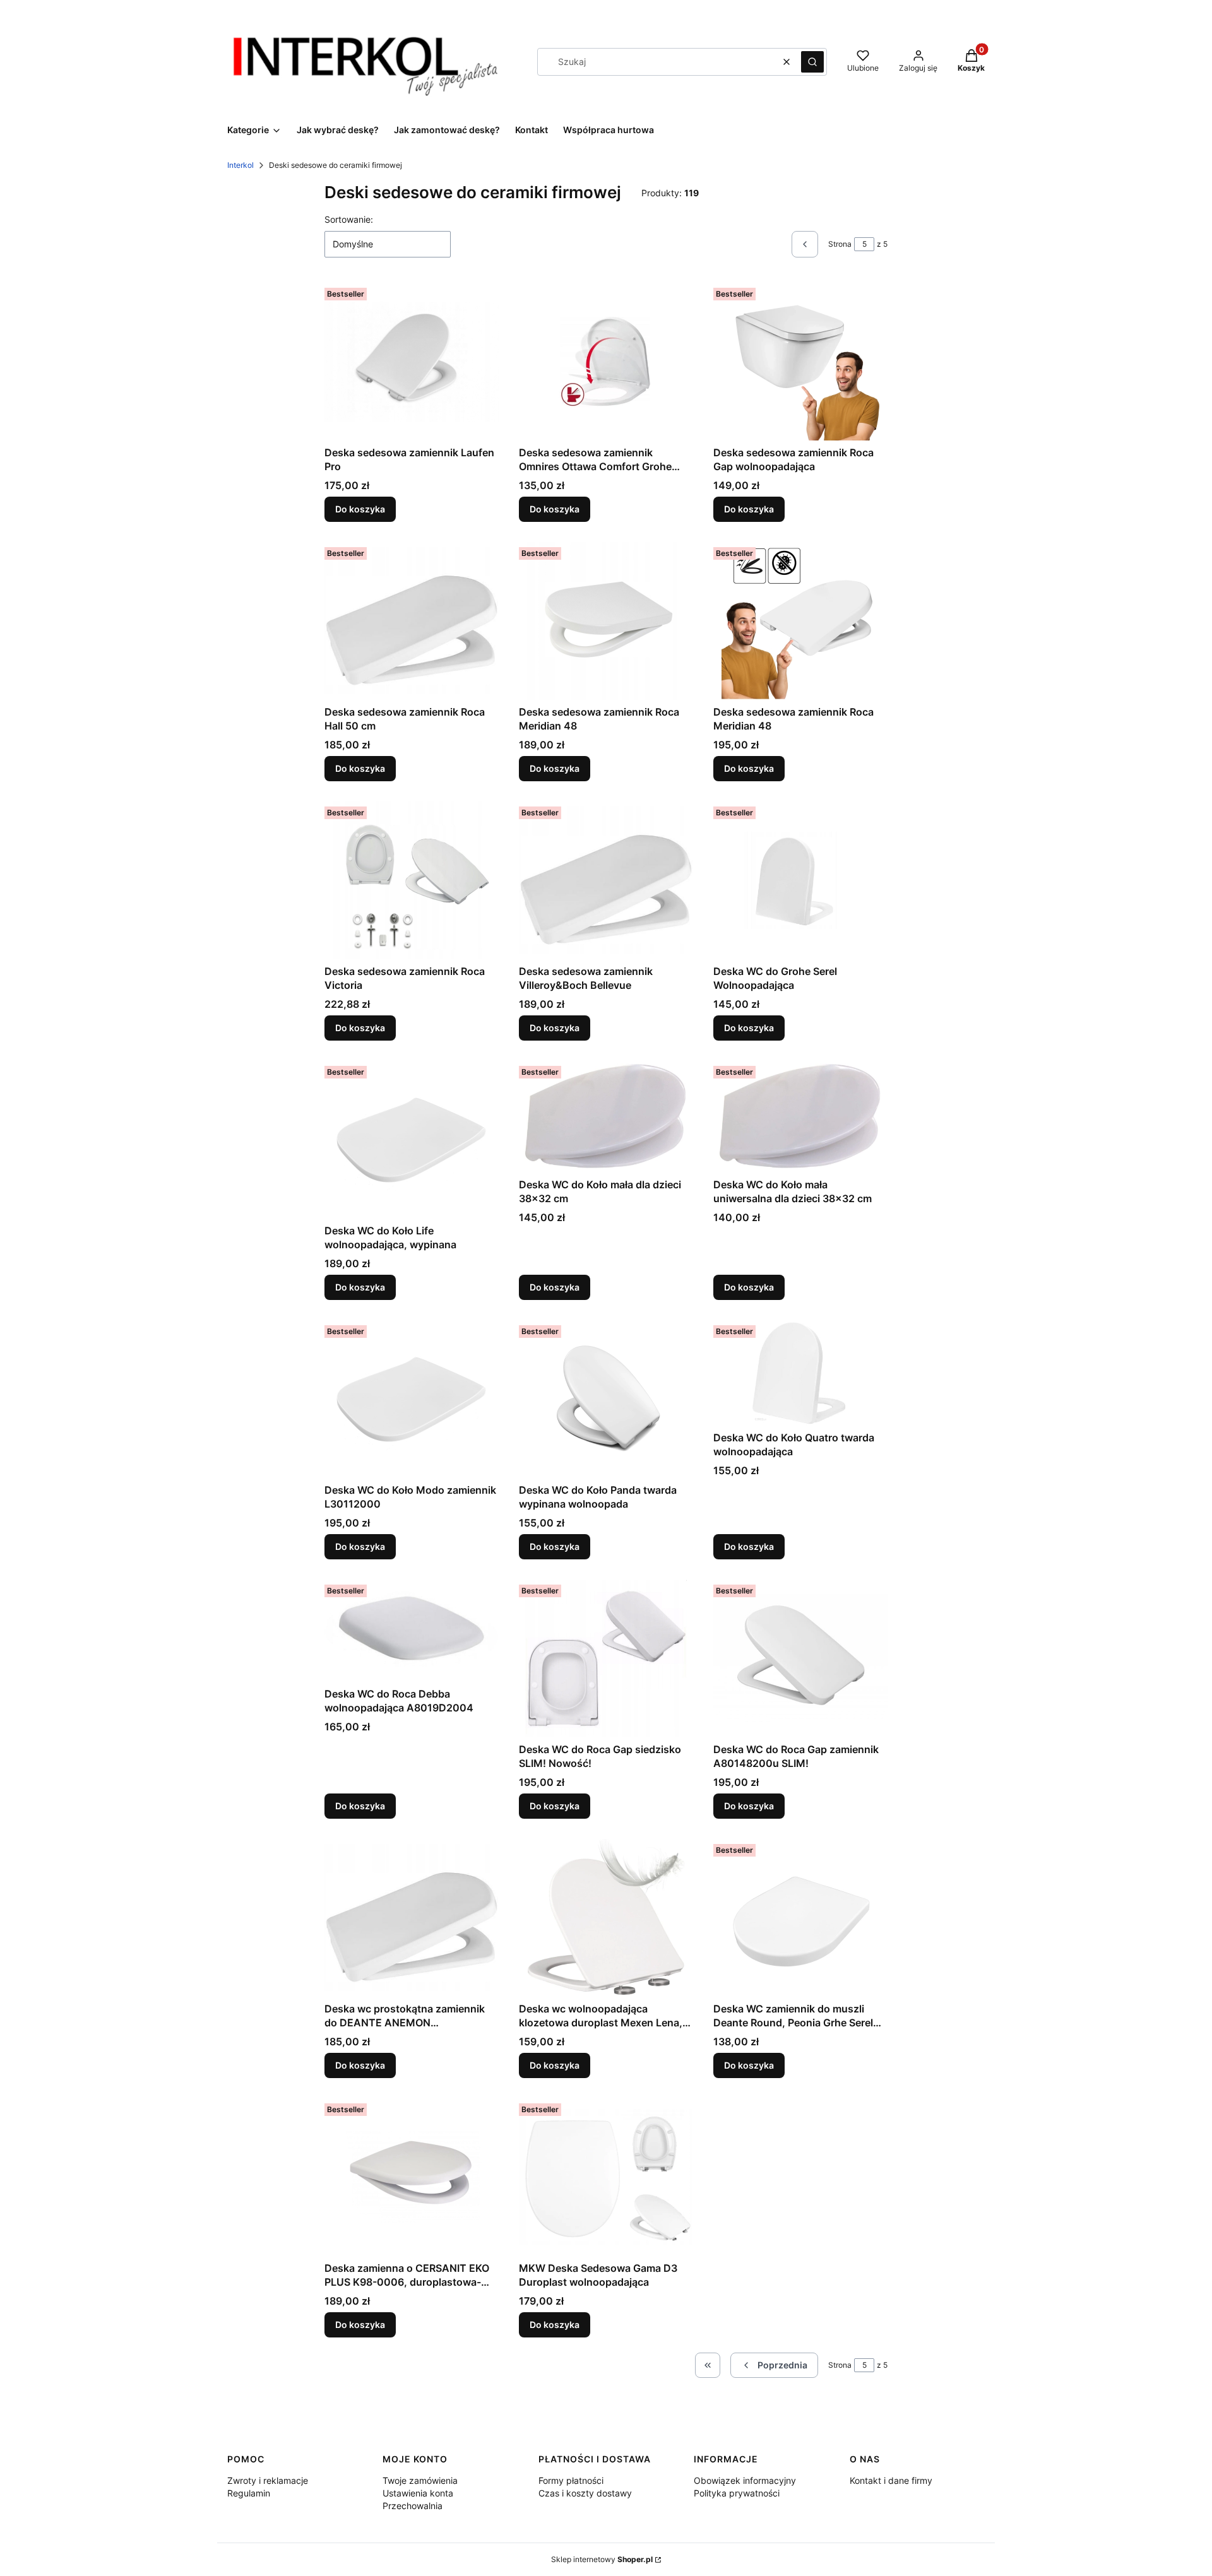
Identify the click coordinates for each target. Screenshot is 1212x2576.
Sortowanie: (349, 219)
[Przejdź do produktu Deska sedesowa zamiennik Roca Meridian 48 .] (606, 621)
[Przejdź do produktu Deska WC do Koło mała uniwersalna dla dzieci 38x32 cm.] (800, 1117)
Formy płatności (571, 2480)
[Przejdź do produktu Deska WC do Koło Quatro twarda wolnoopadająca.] (800, 1373)
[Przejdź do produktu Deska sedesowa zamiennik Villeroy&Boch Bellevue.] (606, 880)
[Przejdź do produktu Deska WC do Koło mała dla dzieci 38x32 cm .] (606, 1117)
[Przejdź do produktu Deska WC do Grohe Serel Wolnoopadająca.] (800, 880)
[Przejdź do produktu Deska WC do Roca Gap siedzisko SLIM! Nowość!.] (606, 1658)
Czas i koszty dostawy (585, 2493)
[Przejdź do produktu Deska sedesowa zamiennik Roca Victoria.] (412, 880)
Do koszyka (360, 509)
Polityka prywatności (737, 2493)
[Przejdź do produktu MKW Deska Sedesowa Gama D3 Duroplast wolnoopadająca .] (606, 2177)
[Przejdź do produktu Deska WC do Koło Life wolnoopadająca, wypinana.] (412, 1140)
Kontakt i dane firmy (891, 2480)
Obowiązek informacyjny (745, 2480)
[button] (812, 62)
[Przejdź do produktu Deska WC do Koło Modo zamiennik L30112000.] (412, 1399)
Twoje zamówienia (420, 2480)
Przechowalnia (413, 2506)
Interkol (241, 165)
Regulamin (249, 2493)
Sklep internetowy (602, 2559)
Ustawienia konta (418, 2493)
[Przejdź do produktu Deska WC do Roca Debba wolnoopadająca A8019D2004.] (412, 1631)
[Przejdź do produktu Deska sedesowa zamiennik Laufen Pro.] (412, 362)
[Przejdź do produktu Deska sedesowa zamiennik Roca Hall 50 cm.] (412, 621)
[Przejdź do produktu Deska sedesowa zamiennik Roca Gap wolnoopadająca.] (800, 362)
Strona (840, 244)
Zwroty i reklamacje (268, 2480)
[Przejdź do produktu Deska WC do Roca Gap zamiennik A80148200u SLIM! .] (800, 1658)
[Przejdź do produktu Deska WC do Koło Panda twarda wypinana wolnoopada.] (606, 1399)
